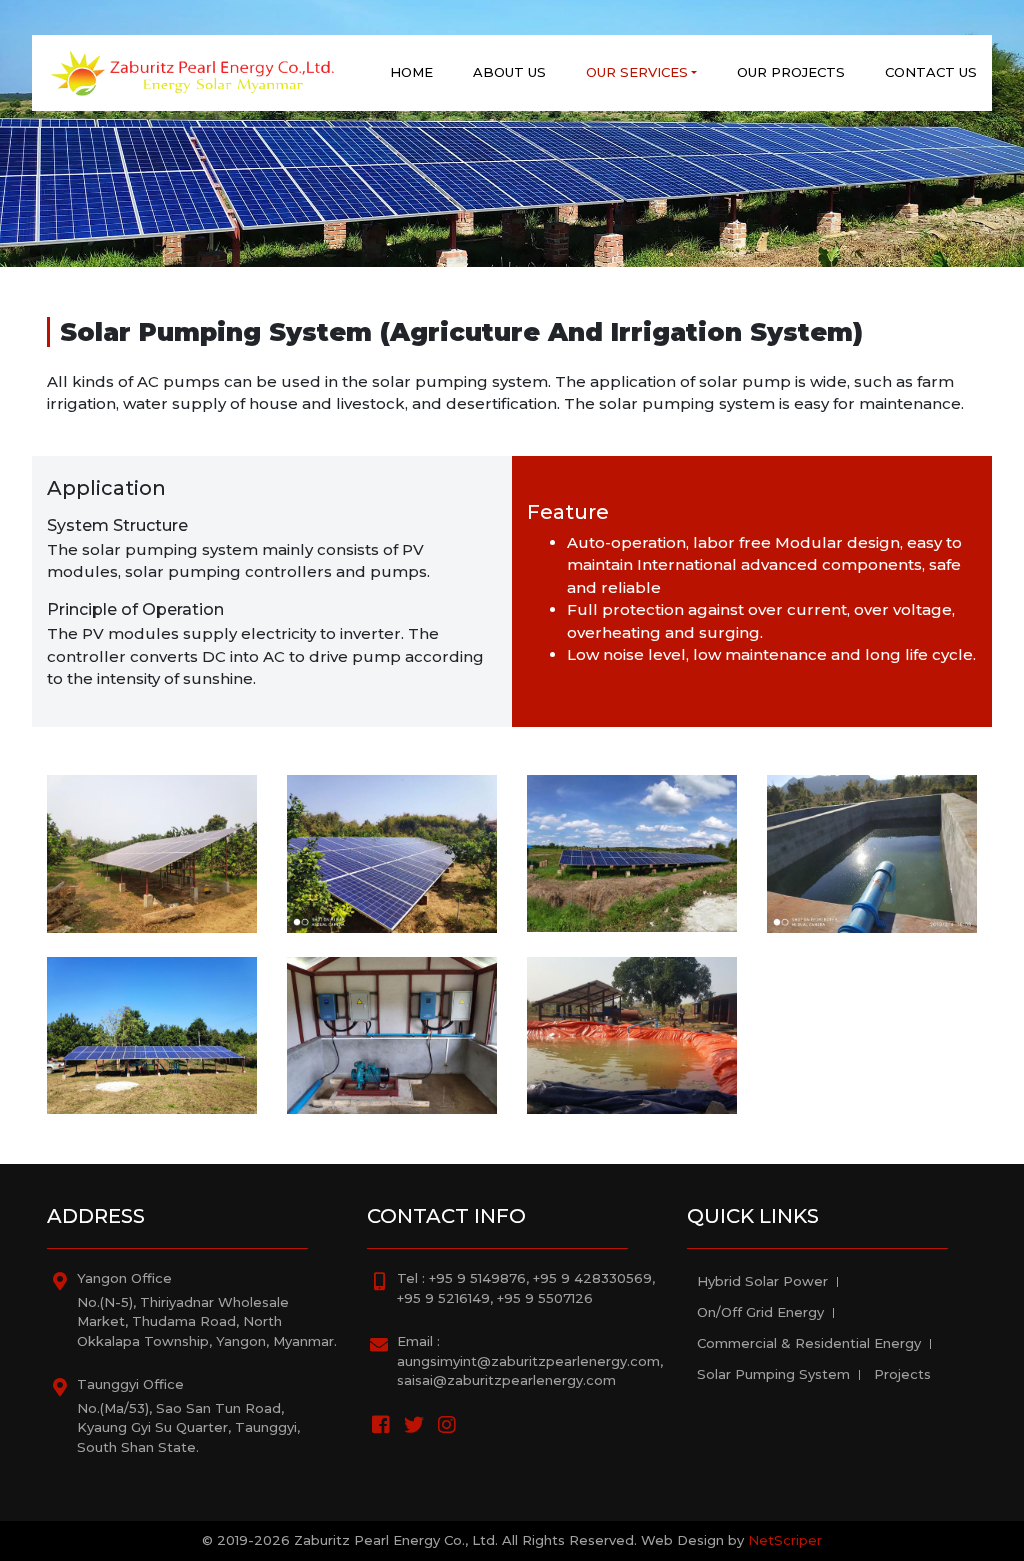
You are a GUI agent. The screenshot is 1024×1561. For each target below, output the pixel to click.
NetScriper (785, 1540)
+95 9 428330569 (592, 1278)
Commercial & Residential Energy (809, 1343)
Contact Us (931, 72)
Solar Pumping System (773, 1374)
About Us (509, 72)
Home (411, 72)
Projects (902, 1374)
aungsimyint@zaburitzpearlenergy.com (528, 1361)
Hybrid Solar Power (762, 1281)
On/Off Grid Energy (760, 1312)
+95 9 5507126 (545, 1298)
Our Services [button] (637, 72)
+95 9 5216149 (443, 1298)
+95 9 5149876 (477, 1278)
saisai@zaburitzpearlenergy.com (506, 1380)
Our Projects (791, 72)
